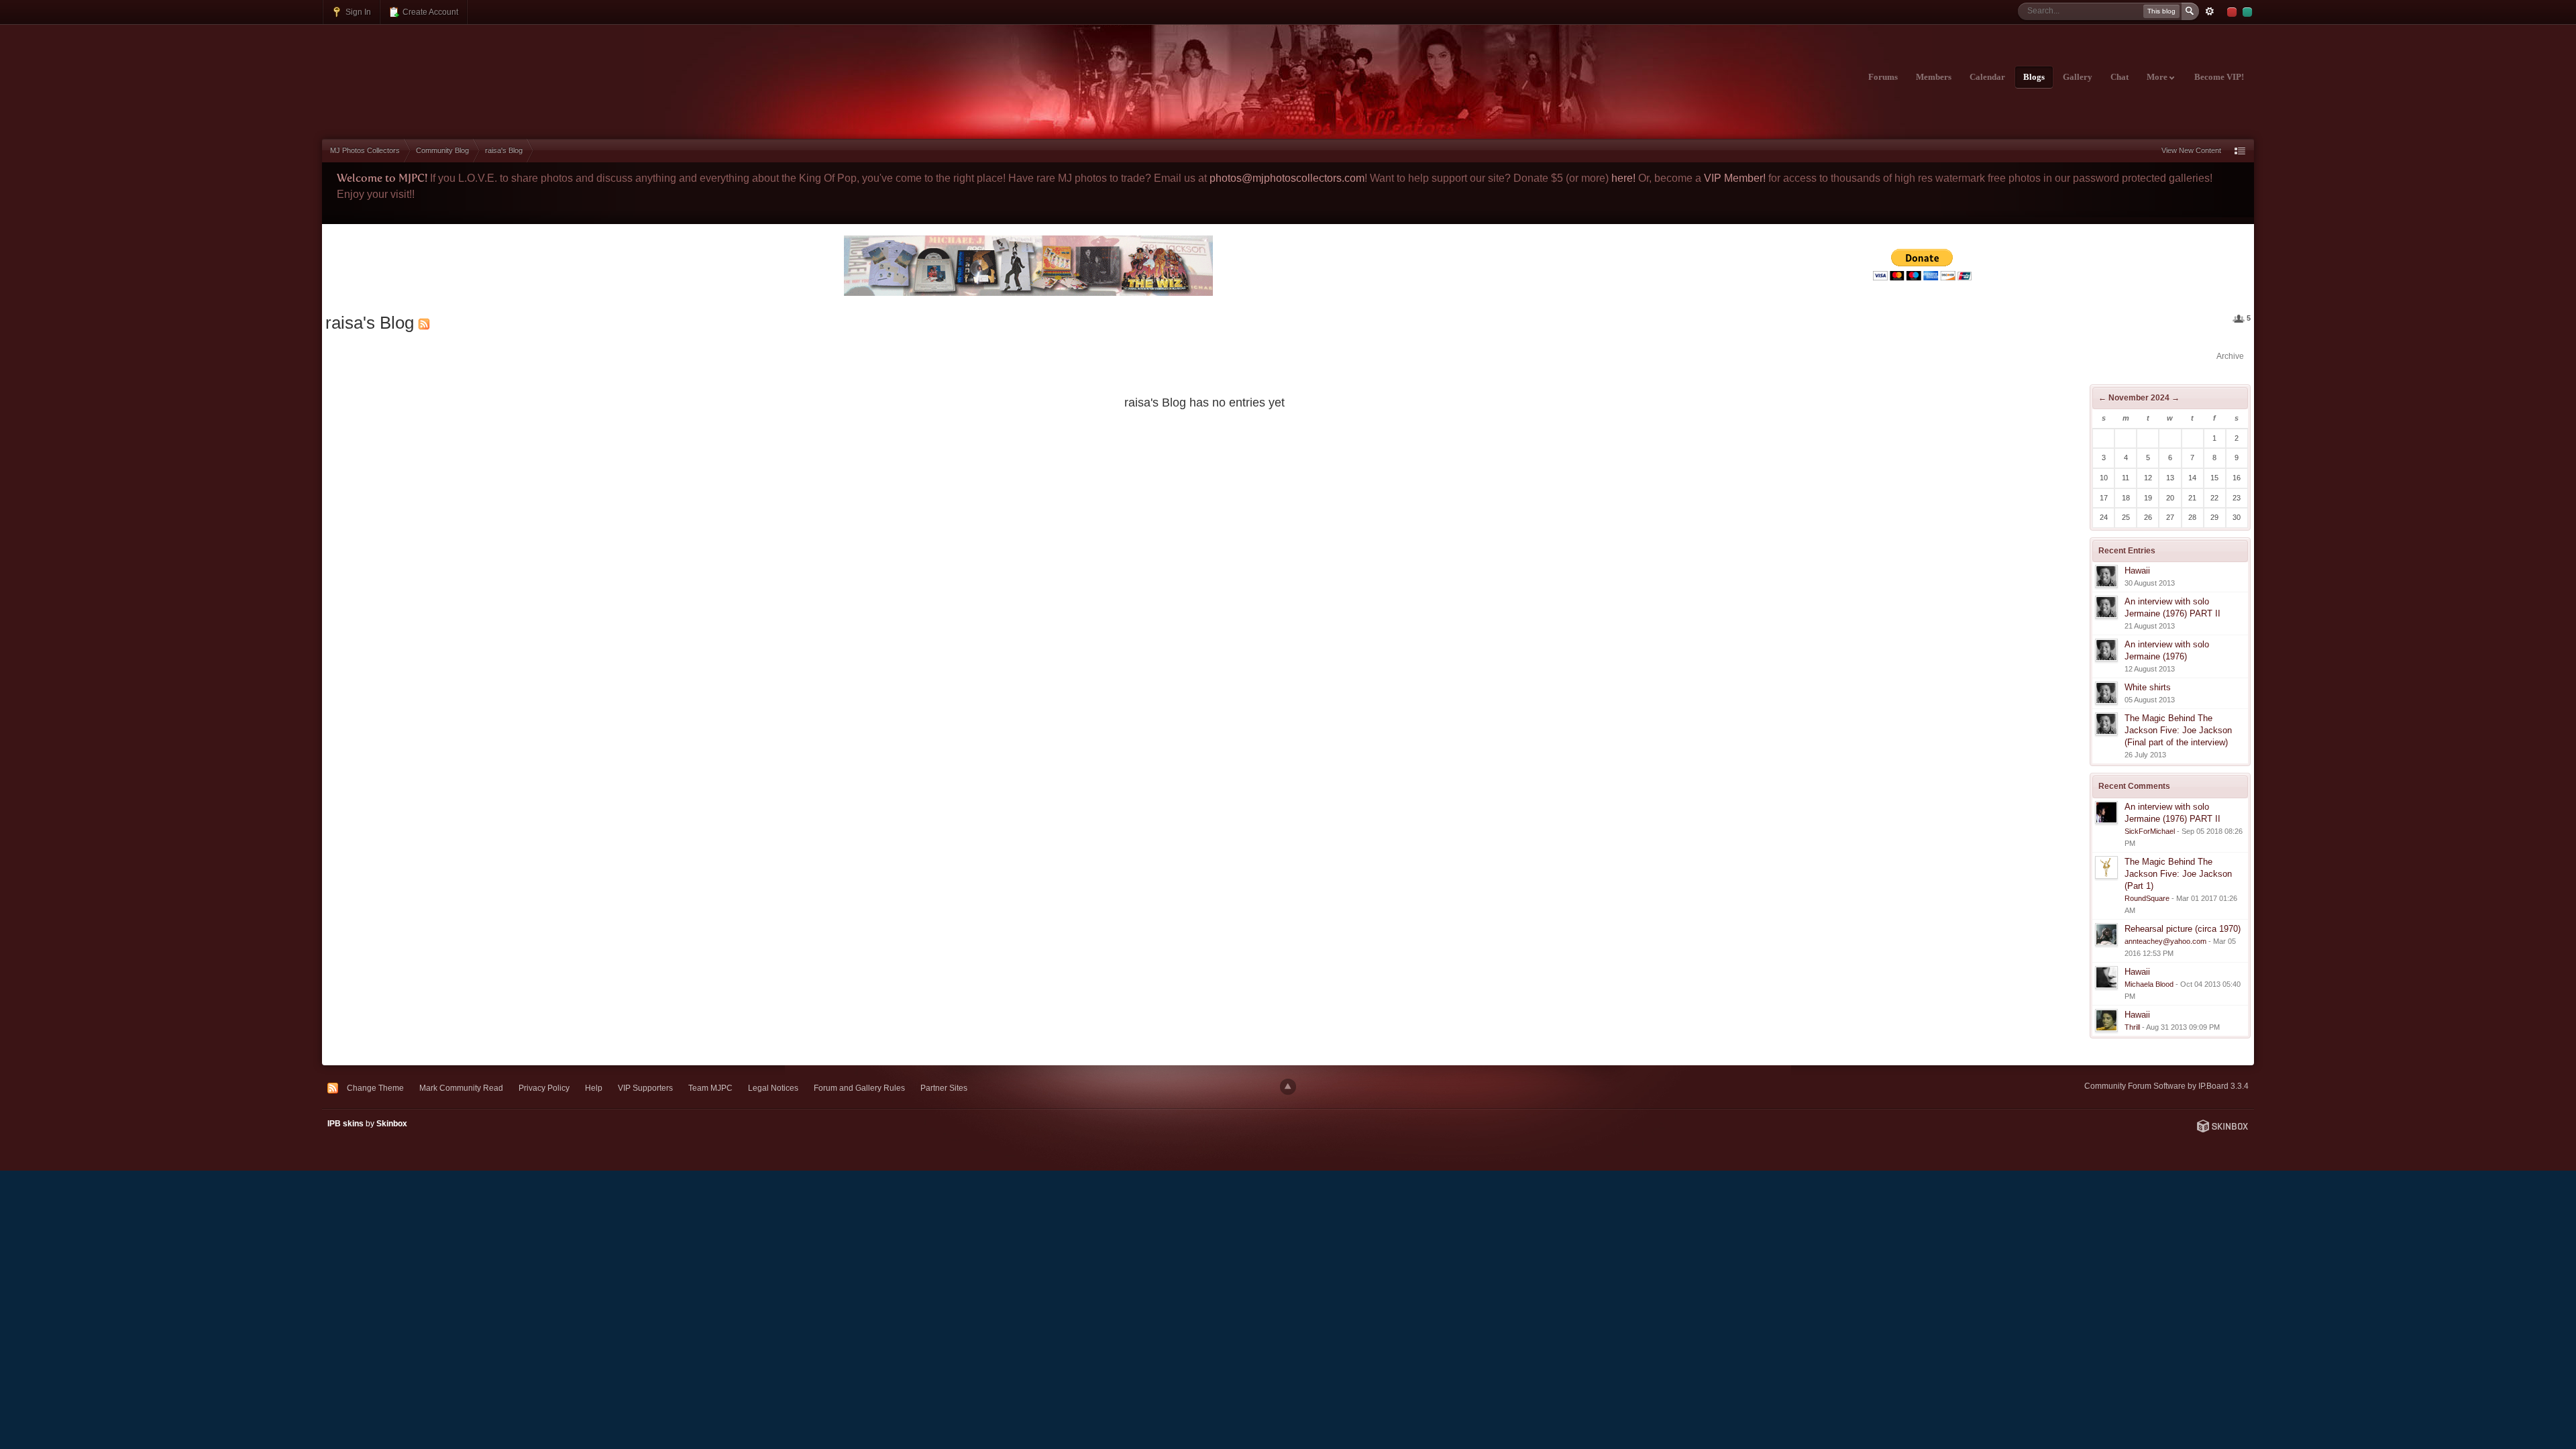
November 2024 (2139, 398)
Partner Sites (944, 1088)
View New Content (2191, 150)
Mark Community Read (461, 1088)
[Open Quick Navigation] (2240, 151)
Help (594, 1088)
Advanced (2210, 11)
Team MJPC (710, 1088)
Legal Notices (773, 1088)
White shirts (2148, 687)
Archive (2230, 356)
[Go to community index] (440, 69)
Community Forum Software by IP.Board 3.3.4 (2166, 1086)
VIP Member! (1735, 178)
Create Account (429, 12)
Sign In (357, 12)
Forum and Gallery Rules (859, 1088)
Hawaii (2137, 571)
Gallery (2078, 77)
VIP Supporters (645, 1088)
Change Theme (375, 1088)
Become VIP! (2219, 77)
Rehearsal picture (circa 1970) (2183, 929)
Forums (1883, 77)
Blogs (2034, 77)
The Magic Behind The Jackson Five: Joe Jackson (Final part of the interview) (2178, 730)
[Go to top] (1288, 1087)
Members (1934, 77)
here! (1623, 178)
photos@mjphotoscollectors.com (1287, 178)
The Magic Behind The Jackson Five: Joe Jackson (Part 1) (2178, 874)
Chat (2119, 77)
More (2158, 77)
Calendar (1987, 77)
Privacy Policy (544, 1088)
